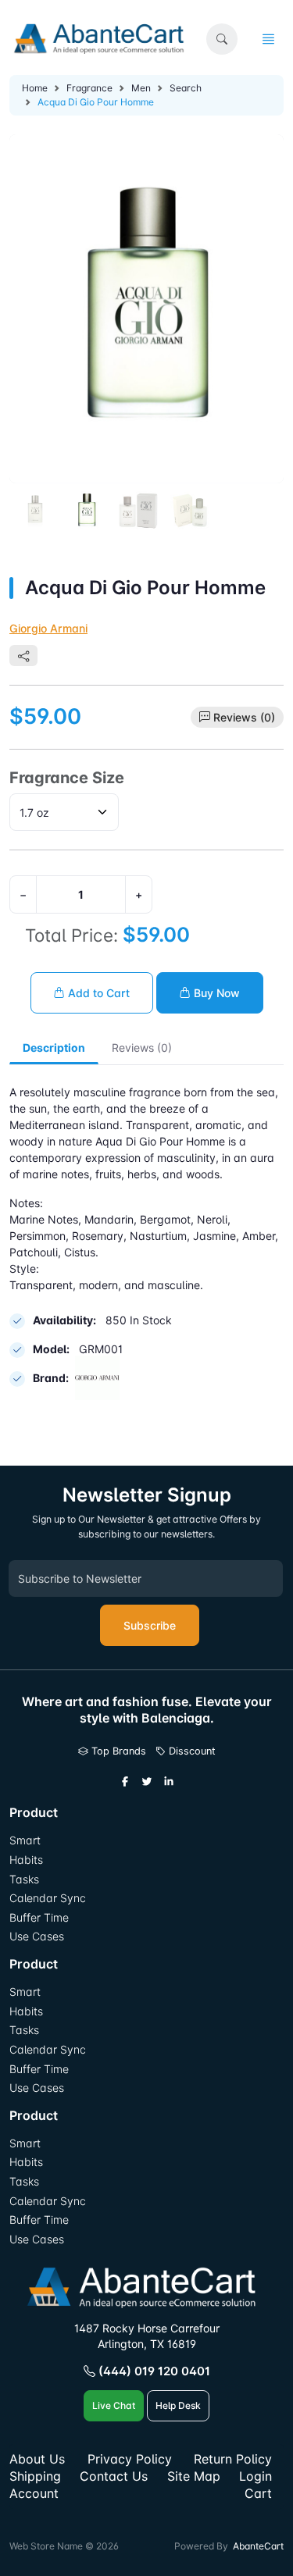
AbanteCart (258, 2546)
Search (186, 88)
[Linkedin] (169, 1782)
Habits (26, 1860)
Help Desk (178, 2405)
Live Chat (114, 2405)
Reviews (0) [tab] (142, 1048)
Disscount (191, 1751)
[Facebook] (125, 1782)
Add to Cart (97, 993)
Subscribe (150, 1625)
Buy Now (215, 993)
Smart (25, 1840)
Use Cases (37, 1936)
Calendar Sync (48, 1898)
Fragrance (89, 88)
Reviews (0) (244, 717)
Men (141, 88)
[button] (222, 39)
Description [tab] (54, 1048)
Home (35, 88)
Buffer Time (39, 1917)
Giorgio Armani (48, 628)
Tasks (24, 1879)
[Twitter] (147, 1782)
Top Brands (117, 1751)
